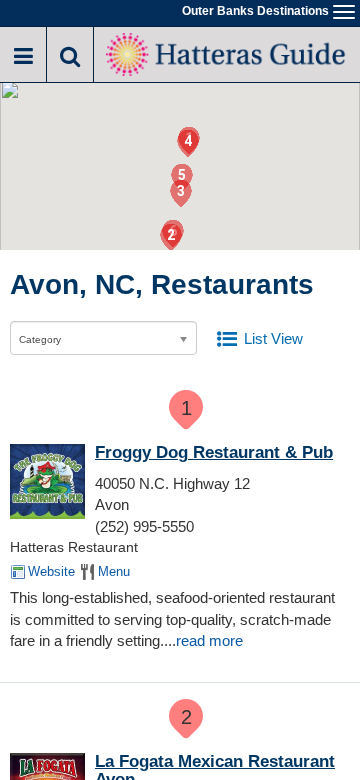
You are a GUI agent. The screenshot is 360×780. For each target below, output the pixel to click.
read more (209, 640)
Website (51, 571)
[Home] (227, 52)
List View (273, 338)
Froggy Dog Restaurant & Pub (214, 452)
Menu (114, 571)
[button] (171, 237)
